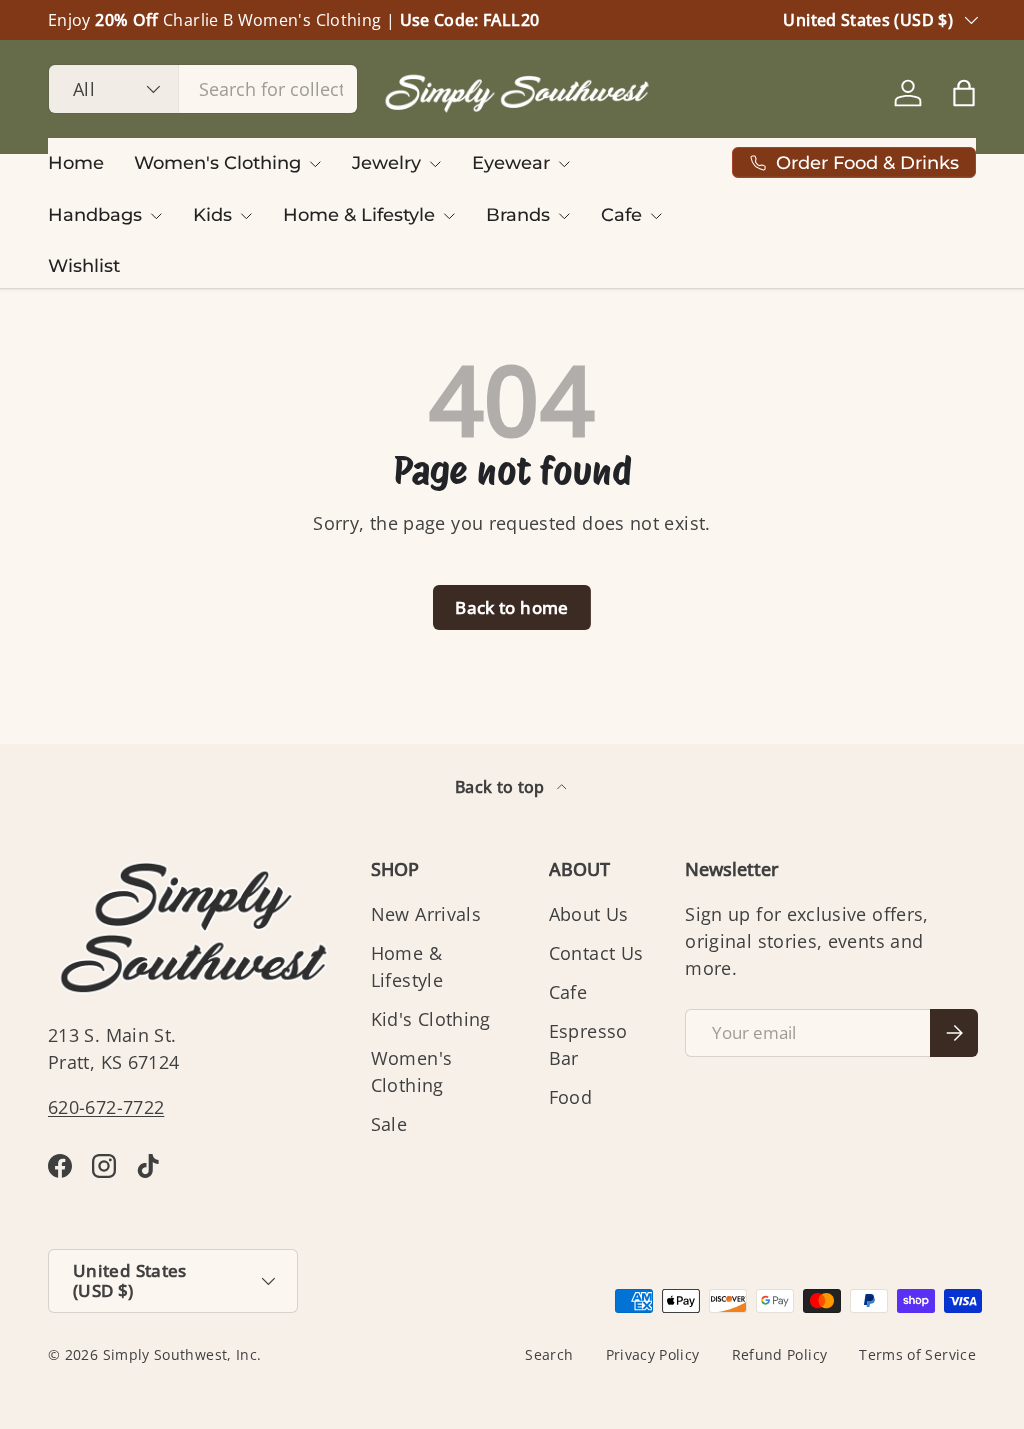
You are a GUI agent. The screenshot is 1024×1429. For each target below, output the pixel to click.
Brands (518, 215)
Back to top (502, 787)
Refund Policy (780, 1355)
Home (76, 163)
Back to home (511, 607)
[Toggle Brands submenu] (564, 216)
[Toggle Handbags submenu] (156, 216)
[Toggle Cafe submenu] (656, 216)
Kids (212, 215)
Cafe (621, 215)
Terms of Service (917, 1355)
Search (549, 1355)
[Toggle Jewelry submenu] (435, 164)
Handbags (95, 215)
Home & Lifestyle (359, 215)
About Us (589, 914)
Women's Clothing (217, 163)
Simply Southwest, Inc (180, 1355)
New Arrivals (426, 914)
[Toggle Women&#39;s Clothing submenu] (315, 164)
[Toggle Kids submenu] (246, 216)
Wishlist (84, 266)
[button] (964, 93)
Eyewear (511, 163)
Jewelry (386, 163)
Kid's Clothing (431, 1019)
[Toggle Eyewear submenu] (564, 164)
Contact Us (596, 953)
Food (570, 1097)
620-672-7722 (106, 1107)
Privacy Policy (653, 1355)
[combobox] (203, 89)
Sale (389, 1124)
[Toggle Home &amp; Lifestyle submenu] (449, 216)
